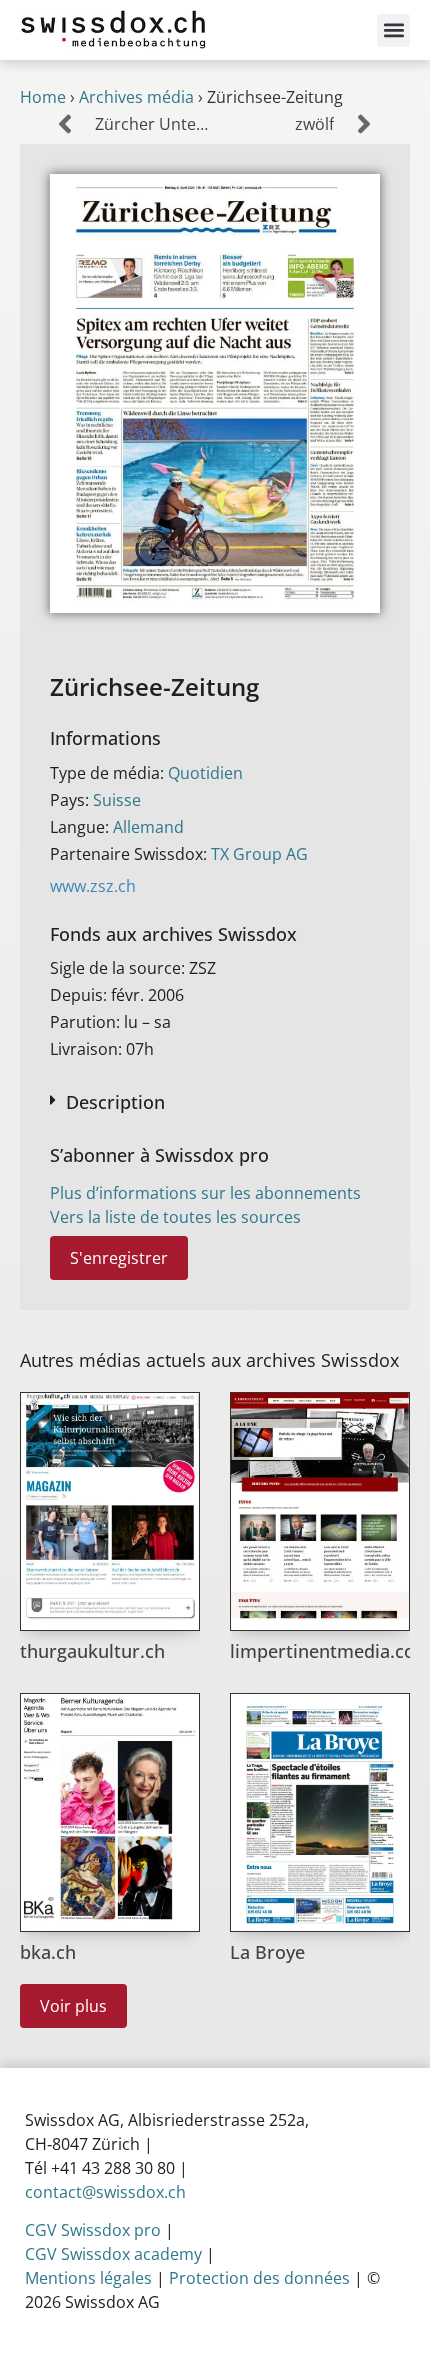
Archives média (136, 97)
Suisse (117, 800)
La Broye (267, 1952)
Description (115, 1102)
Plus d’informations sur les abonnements (205, 1193)
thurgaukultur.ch (92, 1651)
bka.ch (48, 1952)
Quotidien (205, 773)
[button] (393, 30)
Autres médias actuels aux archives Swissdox (209, 1360)
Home (43, 97)
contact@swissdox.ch (105, 2192)
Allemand (148, 827)
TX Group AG (259, 854)
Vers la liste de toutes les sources (175, 1217)
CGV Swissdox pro (93, 2230)
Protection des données (259, 2278)
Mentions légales (88, 2278)
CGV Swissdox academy (113, 2254)
